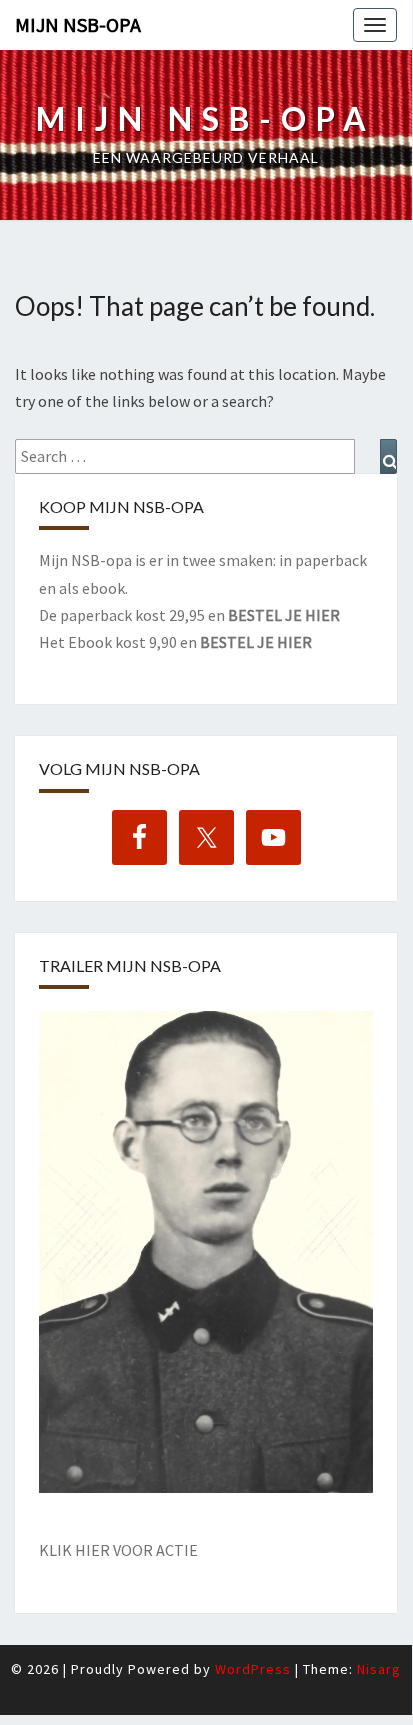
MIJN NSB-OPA (78, 24)
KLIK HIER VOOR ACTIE (118, 1550)
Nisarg (379, 1669)
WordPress (253, 1669)
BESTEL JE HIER (284, 615)
